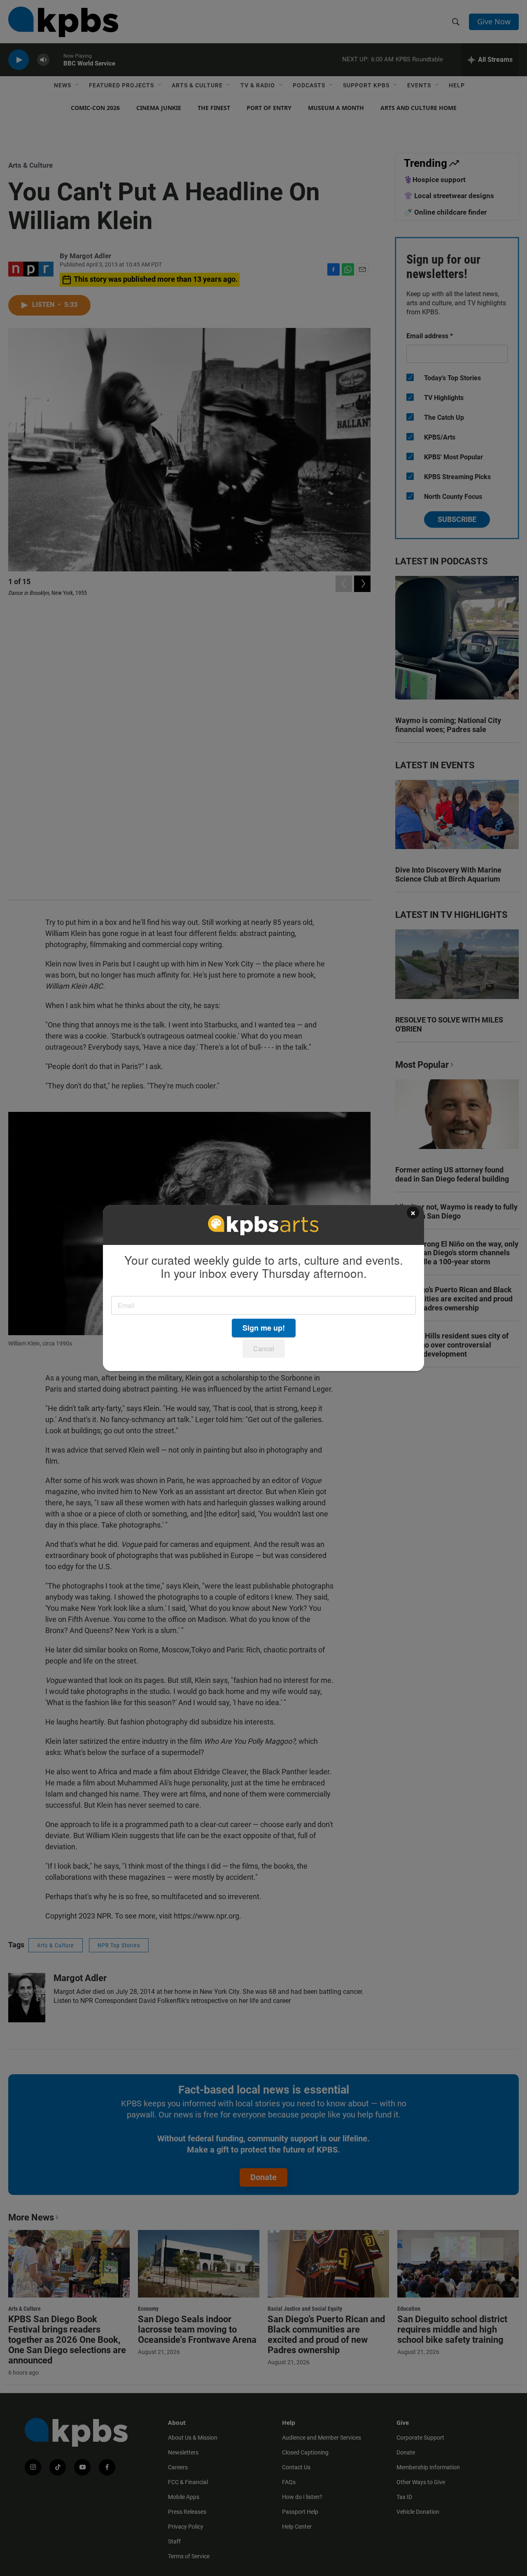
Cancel (264, 1349)
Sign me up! (264, 1328)
